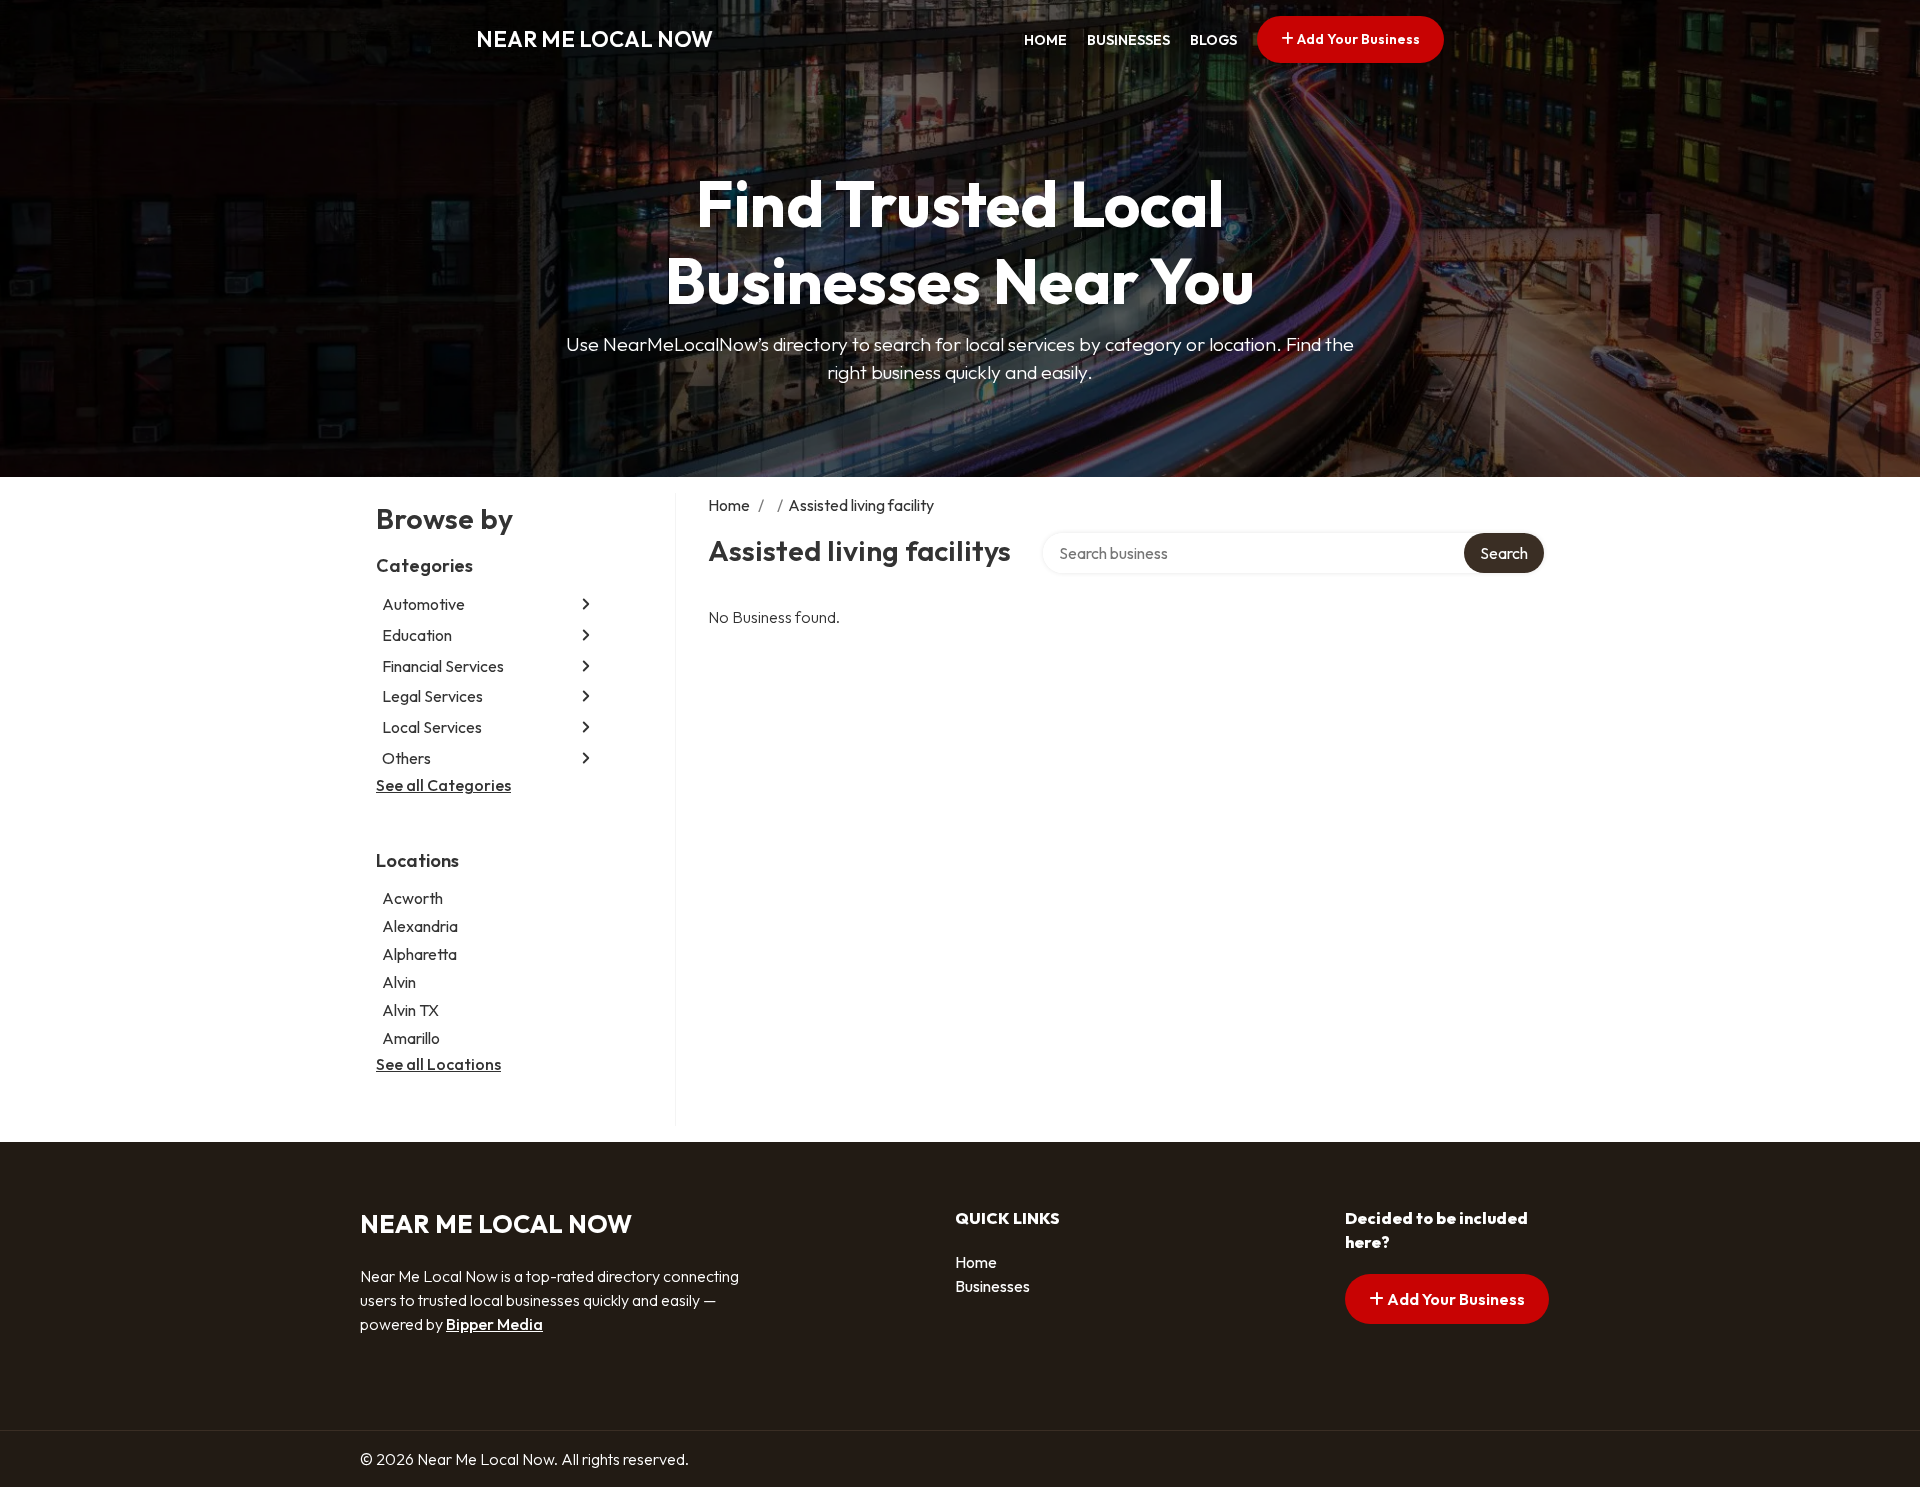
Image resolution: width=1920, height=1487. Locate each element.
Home (1045, 40)
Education (417, 635)
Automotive (423, 604)
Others (406, 758)
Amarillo (411, 1038)
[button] (586, 604)
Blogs (1213, 40)
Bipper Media (494, 1324)
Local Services (432, 727)
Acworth (412, 898)
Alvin (399, 982)
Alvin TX (410, 1010)
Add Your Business (1357, 39)
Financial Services (443, 666)
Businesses (1128, 40)
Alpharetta (419, 954)
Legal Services (432, 696)
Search (1504, 553)
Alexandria (420, 926)
